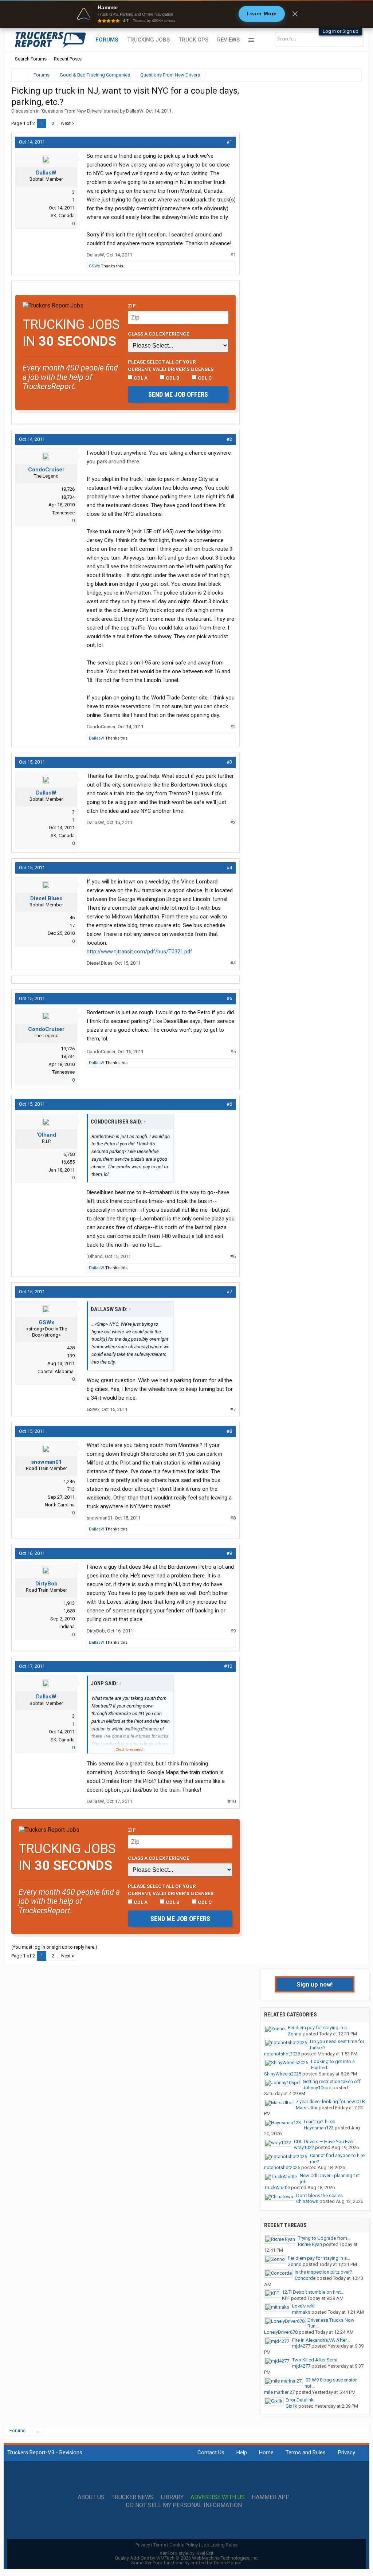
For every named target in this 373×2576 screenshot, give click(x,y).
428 (71, 1348)
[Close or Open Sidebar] (343, 75)
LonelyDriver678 (281, 2332)
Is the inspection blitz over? (323, 2272)
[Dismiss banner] (295, 14)
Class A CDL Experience (159, 334)
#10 (228, 1666)
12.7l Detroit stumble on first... (313, 2292)
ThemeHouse (227, 2563)
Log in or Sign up (341, 31)
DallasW (135, 111)
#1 (229, 142)
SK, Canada (63, 215)
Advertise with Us (218, 2497)
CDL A (140, 378)
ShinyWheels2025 (283, 2074)
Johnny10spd (317, 2088)
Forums (107, 40)
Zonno (295, 2034)
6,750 (69, 1154)
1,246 (69, 1481)
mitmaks (301, 2312)
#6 (229, 1104)
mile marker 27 (279, 2392)
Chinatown (307, 2201)
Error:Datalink (300, 2400)
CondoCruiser (46, 470)
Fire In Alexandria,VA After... (321, 2340)
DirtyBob (46, 1584)
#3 (229, 762)
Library (172, 2497)
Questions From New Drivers (72, 111)
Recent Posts (68, 59)
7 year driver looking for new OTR (330, 2101)
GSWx (94, 266)
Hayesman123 (319, 2128)
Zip (132, 306)
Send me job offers (178, 394)
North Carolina (60, 1505)
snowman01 (46, 1462)
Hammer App (271, 2497)
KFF (286, 2298)
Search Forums (31, 59)
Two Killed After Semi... (316, 2360)
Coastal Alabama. (56, 1371)
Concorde (305, 2278)
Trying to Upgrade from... (324, 2238)
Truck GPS (193, 40)
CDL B (172, 378)
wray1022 (304, 2147)
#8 (229, 1431)
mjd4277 (301, 2346)
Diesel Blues (46, 898)
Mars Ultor (307, 2108)
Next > (68, 123)
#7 (229, 1292)
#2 (229, 439)
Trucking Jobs (148, 40)
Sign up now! (315, 1984)
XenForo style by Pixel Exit (186, 2553)
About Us (91, 2497)
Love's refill (304, 2306)
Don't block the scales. (320, 2195)
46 (72, 918)
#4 (229, 868)
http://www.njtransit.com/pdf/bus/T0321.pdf (140, 952)
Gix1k (291, 2406)
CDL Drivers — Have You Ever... (325, 2142)
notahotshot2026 (282, 2054)
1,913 (69, 1603)
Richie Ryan (310, 2244)
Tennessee (63, 513)
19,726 (68, 489)
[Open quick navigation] (351, 75)
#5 (229, 998)
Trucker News (133, 2497)
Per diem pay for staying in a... (319, 2028)
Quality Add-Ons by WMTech (187, 2558)
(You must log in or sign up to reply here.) (54, 1947)
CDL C (204, 378)
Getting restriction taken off (332, 2081)
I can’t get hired (320, 2122)
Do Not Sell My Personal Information (184, 2505)
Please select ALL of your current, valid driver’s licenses (171, 365)
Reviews (228, 40)
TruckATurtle (277, 2187)
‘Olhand (46, 1135)
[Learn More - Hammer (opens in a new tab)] (186, 14)
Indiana (67, 1626)
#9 (229, 1553)
